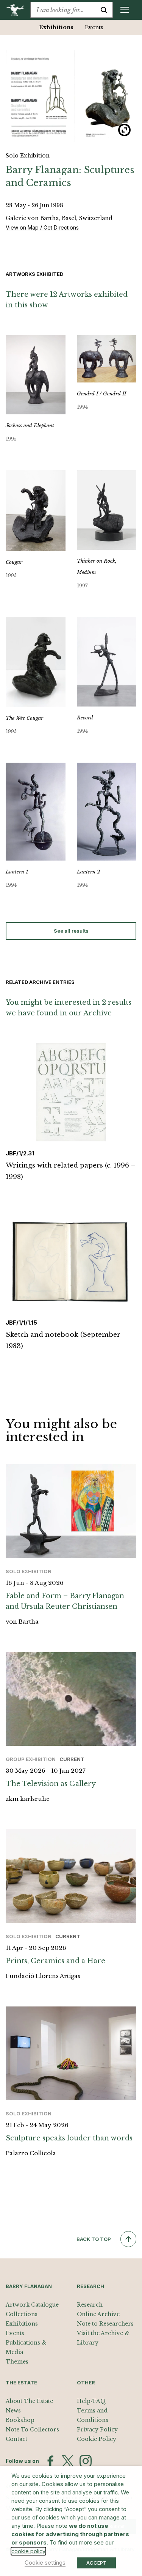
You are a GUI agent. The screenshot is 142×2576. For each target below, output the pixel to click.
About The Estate (29, 2401)
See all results (71, 931)
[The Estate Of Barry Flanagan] (18, 10)
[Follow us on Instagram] (86, 2461)
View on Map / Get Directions (42, 227)
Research (90, 2305)
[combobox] (63, 10)
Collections (22, 2314)
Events (94, 27)
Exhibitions (56, 27)
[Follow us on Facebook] (50, 2461)
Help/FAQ (91, 2401)
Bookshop (20, 2420)
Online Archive (98, 2314)
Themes (17, 2362)
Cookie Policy (97, 2439)
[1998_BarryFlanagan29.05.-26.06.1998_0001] (71, 96)
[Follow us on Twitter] (68, 2461)
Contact (16, 2439)
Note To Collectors (32, 2430)
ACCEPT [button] (96, 2563)
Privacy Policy (97, 2430)
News (13, 2411)
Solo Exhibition (28, 156)
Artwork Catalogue (32, 2305)
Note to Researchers (105, 2324)
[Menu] (125, 10)
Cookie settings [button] (45, 2563)
